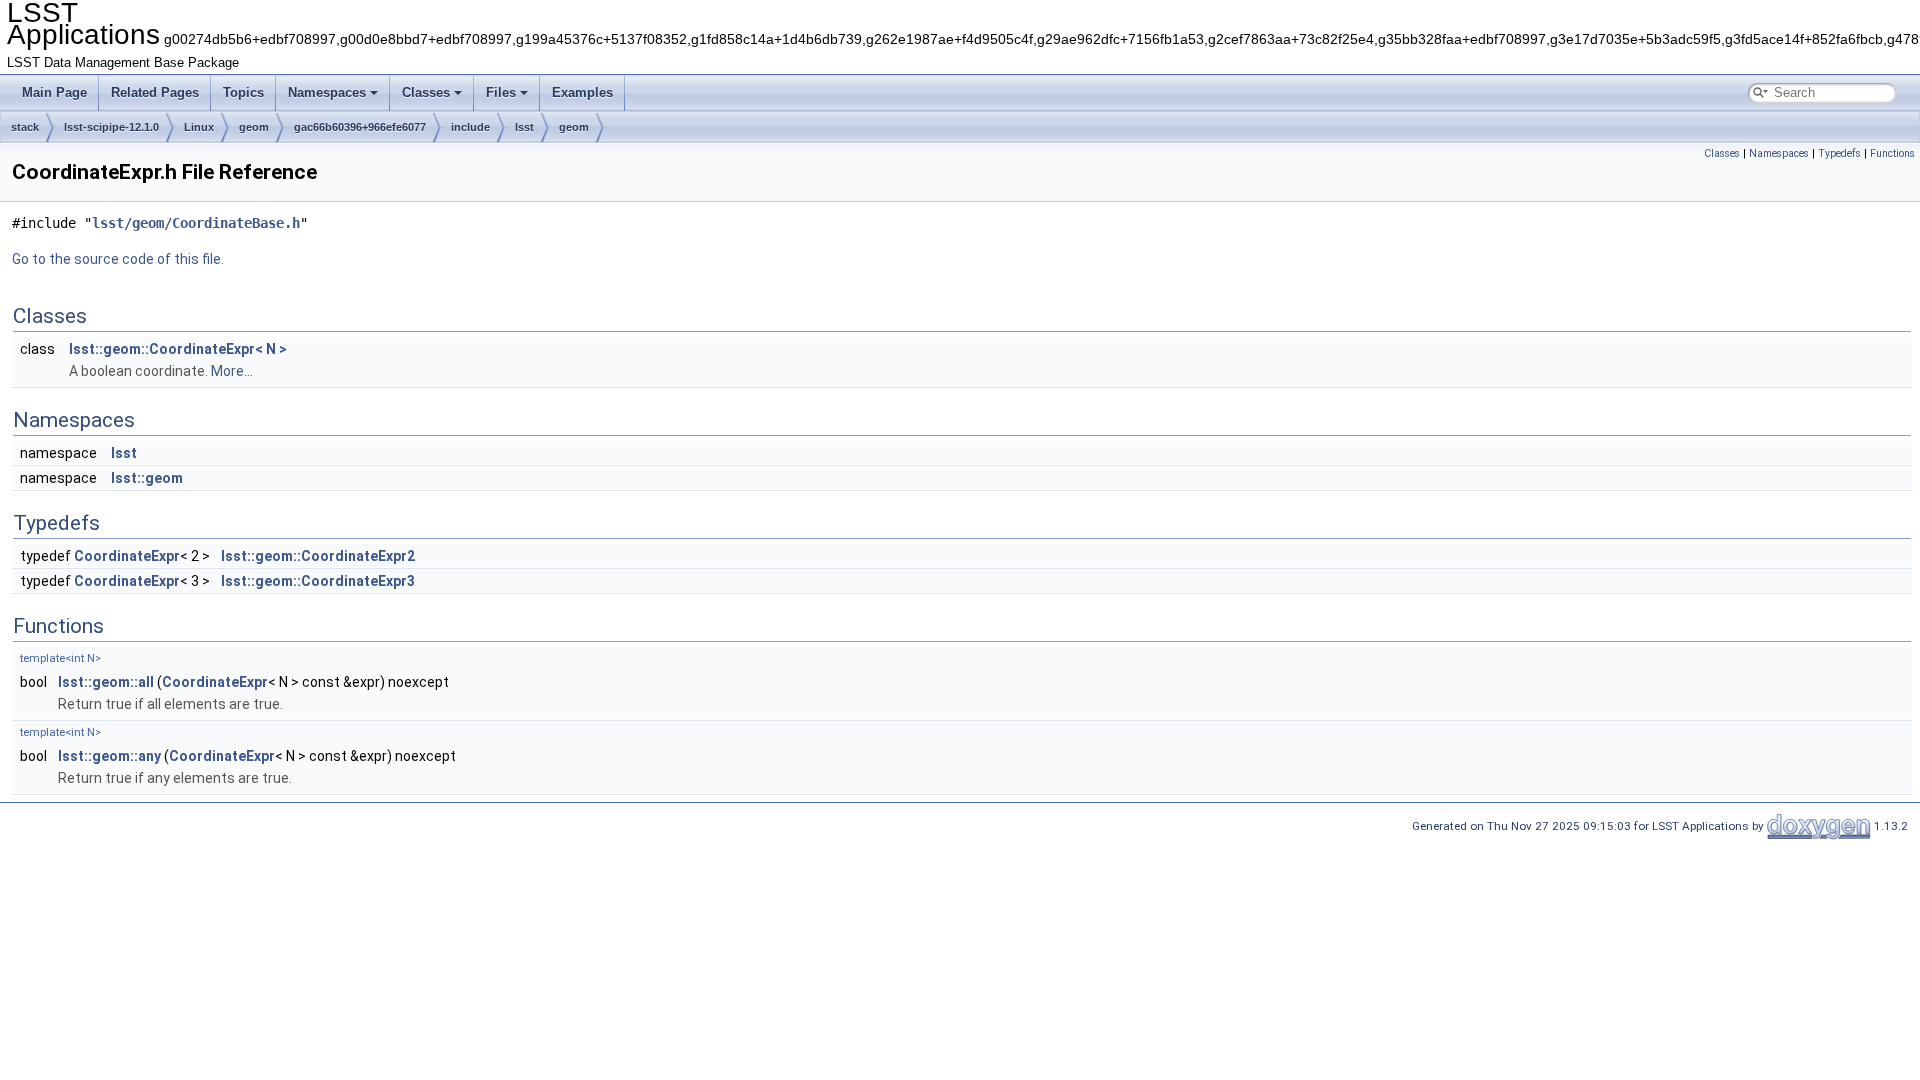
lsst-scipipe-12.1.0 (111, 127)
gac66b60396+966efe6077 (360, 127)
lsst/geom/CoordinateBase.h (196, 223)
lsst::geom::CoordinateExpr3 (318, 581)
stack (25, 127)
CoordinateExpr (127, 556)
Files (501, 92)
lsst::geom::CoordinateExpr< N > (178, 349)
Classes (426, 92)
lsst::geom (147, 478)
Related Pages (155, 92)
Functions (1892, 153)
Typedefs (1839, 153)
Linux (199, 127)
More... (232, 371)
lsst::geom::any (109, 756)
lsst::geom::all (106, 682)
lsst (524, 127)
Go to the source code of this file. (118, 259)
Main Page (54, 92)
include (470, 127)
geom (254, 127)
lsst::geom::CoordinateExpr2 (318, 556)
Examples (582, 92)
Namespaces (327, 92)
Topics (243, 92)
